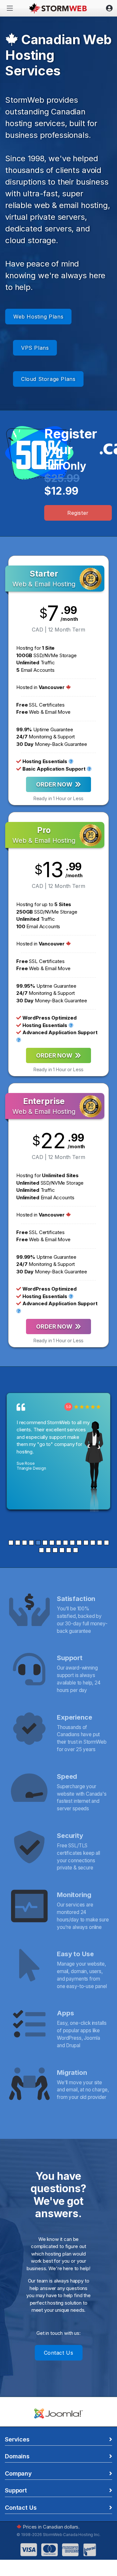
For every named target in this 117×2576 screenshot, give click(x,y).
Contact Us (59, 2353)
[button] (11, 1543)
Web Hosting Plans (38, 317)
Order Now (55, 784)
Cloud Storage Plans (48, 379)
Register (78, 513)
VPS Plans (35, 348)
